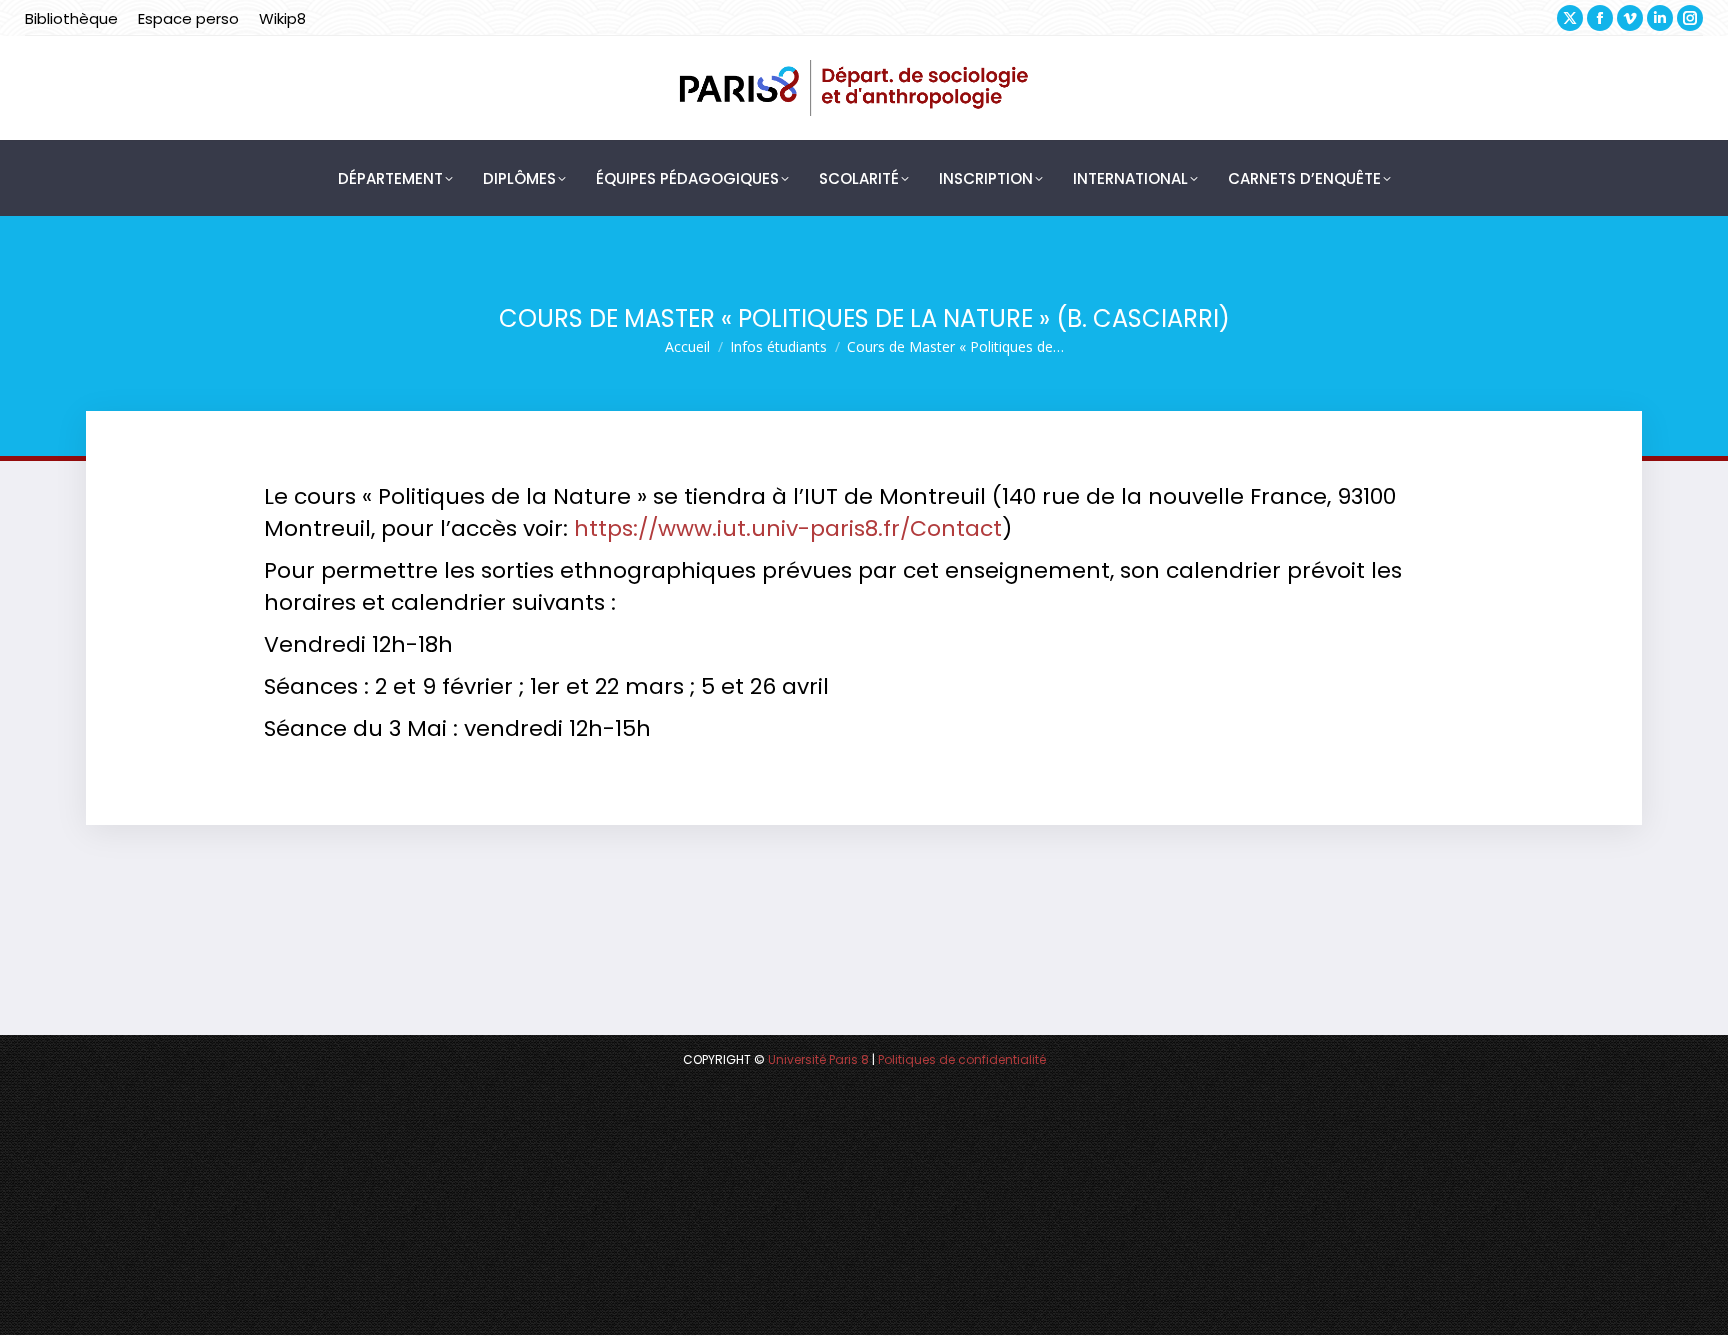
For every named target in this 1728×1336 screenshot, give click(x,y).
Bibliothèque (71, 18)
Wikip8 (282, 18)
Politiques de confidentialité (962, 1059)
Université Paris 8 (818, 1059)
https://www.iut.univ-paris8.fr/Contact (788, 528)
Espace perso (188, 18)
